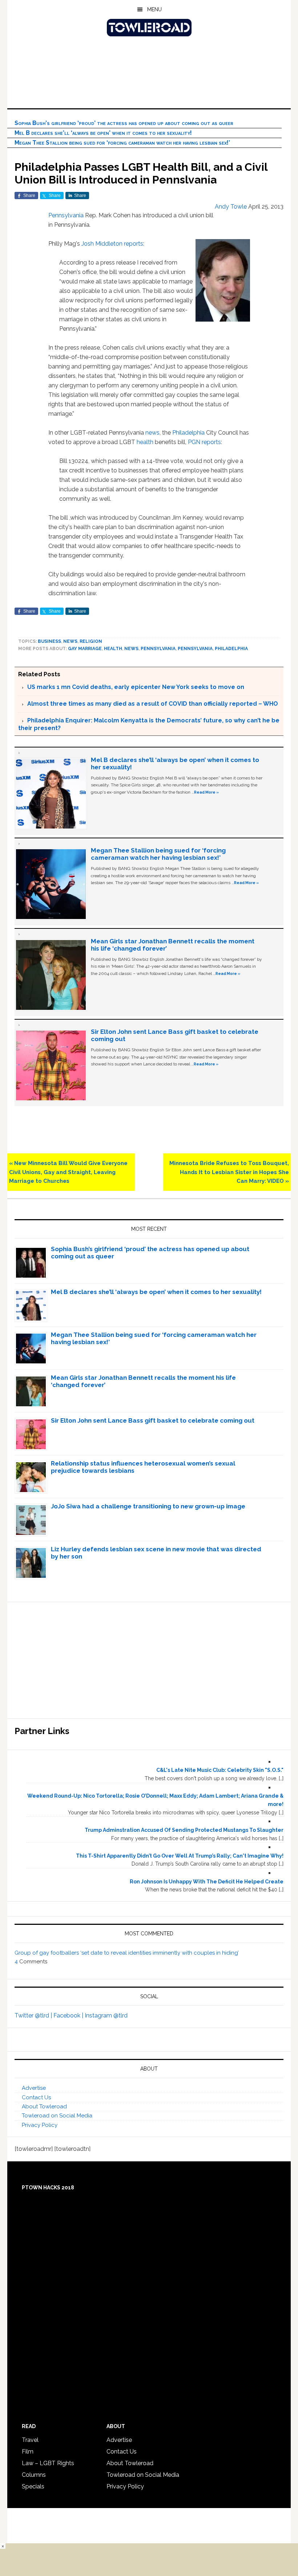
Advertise (34, 2088)
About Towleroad (44, 2107)
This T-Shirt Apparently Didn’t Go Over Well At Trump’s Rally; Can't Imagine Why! (180, 1856)
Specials (33, 2486)
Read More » (206, 792)
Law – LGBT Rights (48, 2463)
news (152, 433)
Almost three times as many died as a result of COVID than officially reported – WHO (153, 704)
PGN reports (204, 442)
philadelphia (231, 649)
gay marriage (85, 649)
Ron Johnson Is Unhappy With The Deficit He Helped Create (207, 1882)
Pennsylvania (66, 215)
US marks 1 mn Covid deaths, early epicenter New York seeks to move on (136, 687)
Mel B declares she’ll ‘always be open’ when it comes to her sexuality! (103, 133)
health (145, 442)
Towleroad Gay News (149, 28)
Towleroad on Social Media (57, 2116)
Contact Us (36, 2097)
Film (28, 2452)
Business (49, 641)
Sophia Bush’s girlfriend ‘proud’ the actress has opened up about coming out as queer (124, 123)
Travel (30, 2440)
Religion (91, 641)
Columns (34, 2475)
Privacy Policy (40, 2125)
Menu (154, 9)
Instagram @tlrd (106, 2015)
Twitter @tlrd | (34, 2015)
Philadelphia (188, 433)
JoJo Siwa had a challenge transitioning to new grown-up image (148, 1506)
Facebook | (69, 2015)
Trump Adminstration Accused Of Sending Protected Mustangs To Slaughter (184, 1830)
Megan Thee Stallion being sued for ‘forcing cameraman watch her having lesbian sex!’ (122, 143)
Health (113, 649)
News (70, 641)
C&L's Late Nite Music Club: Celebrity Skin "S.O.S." (220, 1770)
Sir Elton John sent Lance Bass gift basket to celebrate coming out (153, 1420)
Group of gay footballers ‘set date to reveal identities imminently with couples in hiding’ (127, 1953)
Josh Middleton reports (112, 244)
